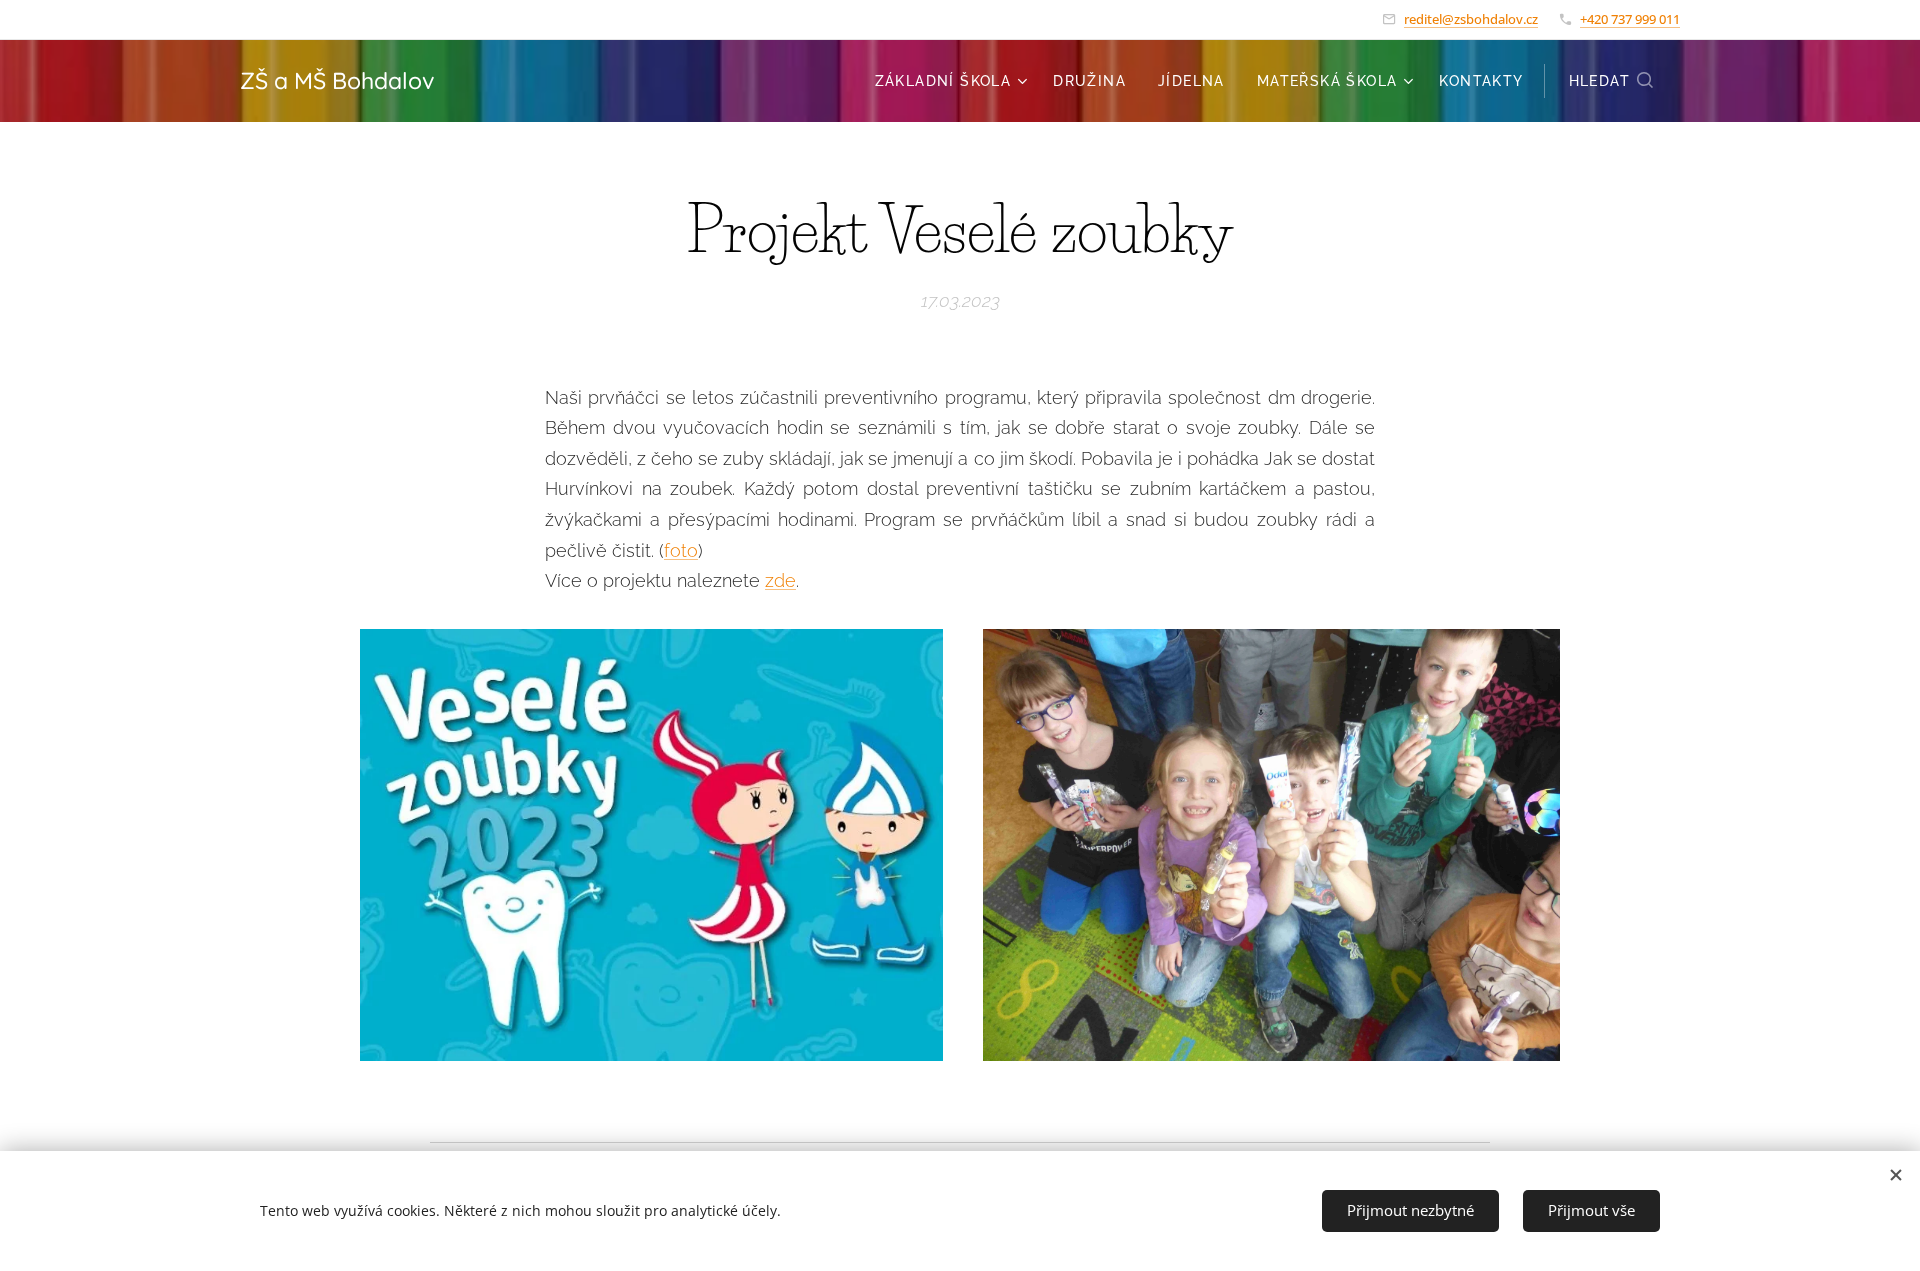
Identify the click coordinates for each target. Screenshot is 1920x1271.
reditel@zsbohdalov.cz (1471, 19)
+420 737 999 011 (1630, 19)
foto (681, 550)
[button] (1612, 81)
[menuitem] (954, 81)
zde (780, 580)
